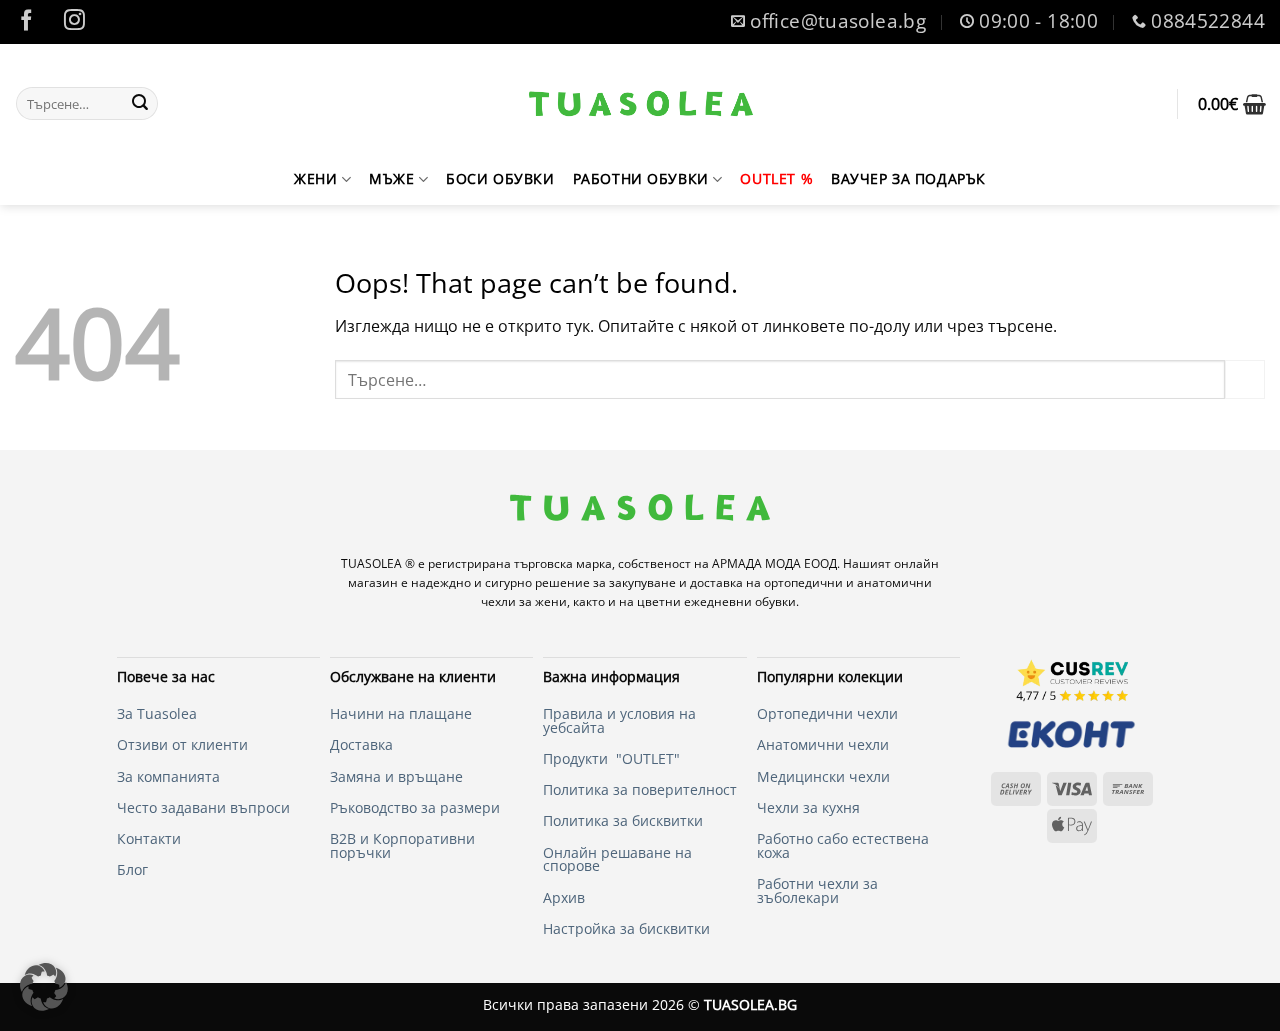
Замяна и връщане (396, 776)
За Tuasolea (157, 713)
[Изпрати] (140, 104)
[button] (1232, 104)
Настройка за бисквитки (626, 928)
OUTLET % (776, 178)
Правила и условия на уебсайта (619, 720)
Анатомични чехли (154, 369)
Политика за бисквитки (623, 820)
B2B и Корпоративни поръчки (402, 845)
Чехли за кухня (808, 807)
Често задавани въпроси (203, 807)
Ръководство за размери (415, 807)
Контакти (149, 838)
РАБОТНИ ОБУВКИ (641, 178)
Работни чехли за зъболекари (817, 890)
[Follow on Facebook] (27, 22)
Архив (564, 897)
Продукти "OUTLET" (611, 758)
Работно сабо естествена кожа (843, 845)
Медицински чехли (823, 776)
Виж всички (125, 286)
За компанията (168, 776)
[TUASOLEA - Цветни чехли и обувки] (641, 103)
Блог (132, 869)
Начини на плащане (401, 713)
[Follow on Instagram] (75, 22)
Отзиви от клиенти (182, 744)
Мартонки (119, 453)
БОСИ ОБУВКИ (500, 178)
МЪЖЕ (391, 178)
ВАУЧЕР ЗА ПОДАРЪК (908, 178)
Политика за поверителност (640, 789)
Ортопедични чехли (159, 327)
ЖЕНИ (315, 178)
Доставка (361, 744)
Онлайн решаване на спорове (617, 859)
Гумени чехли (133, 411)
